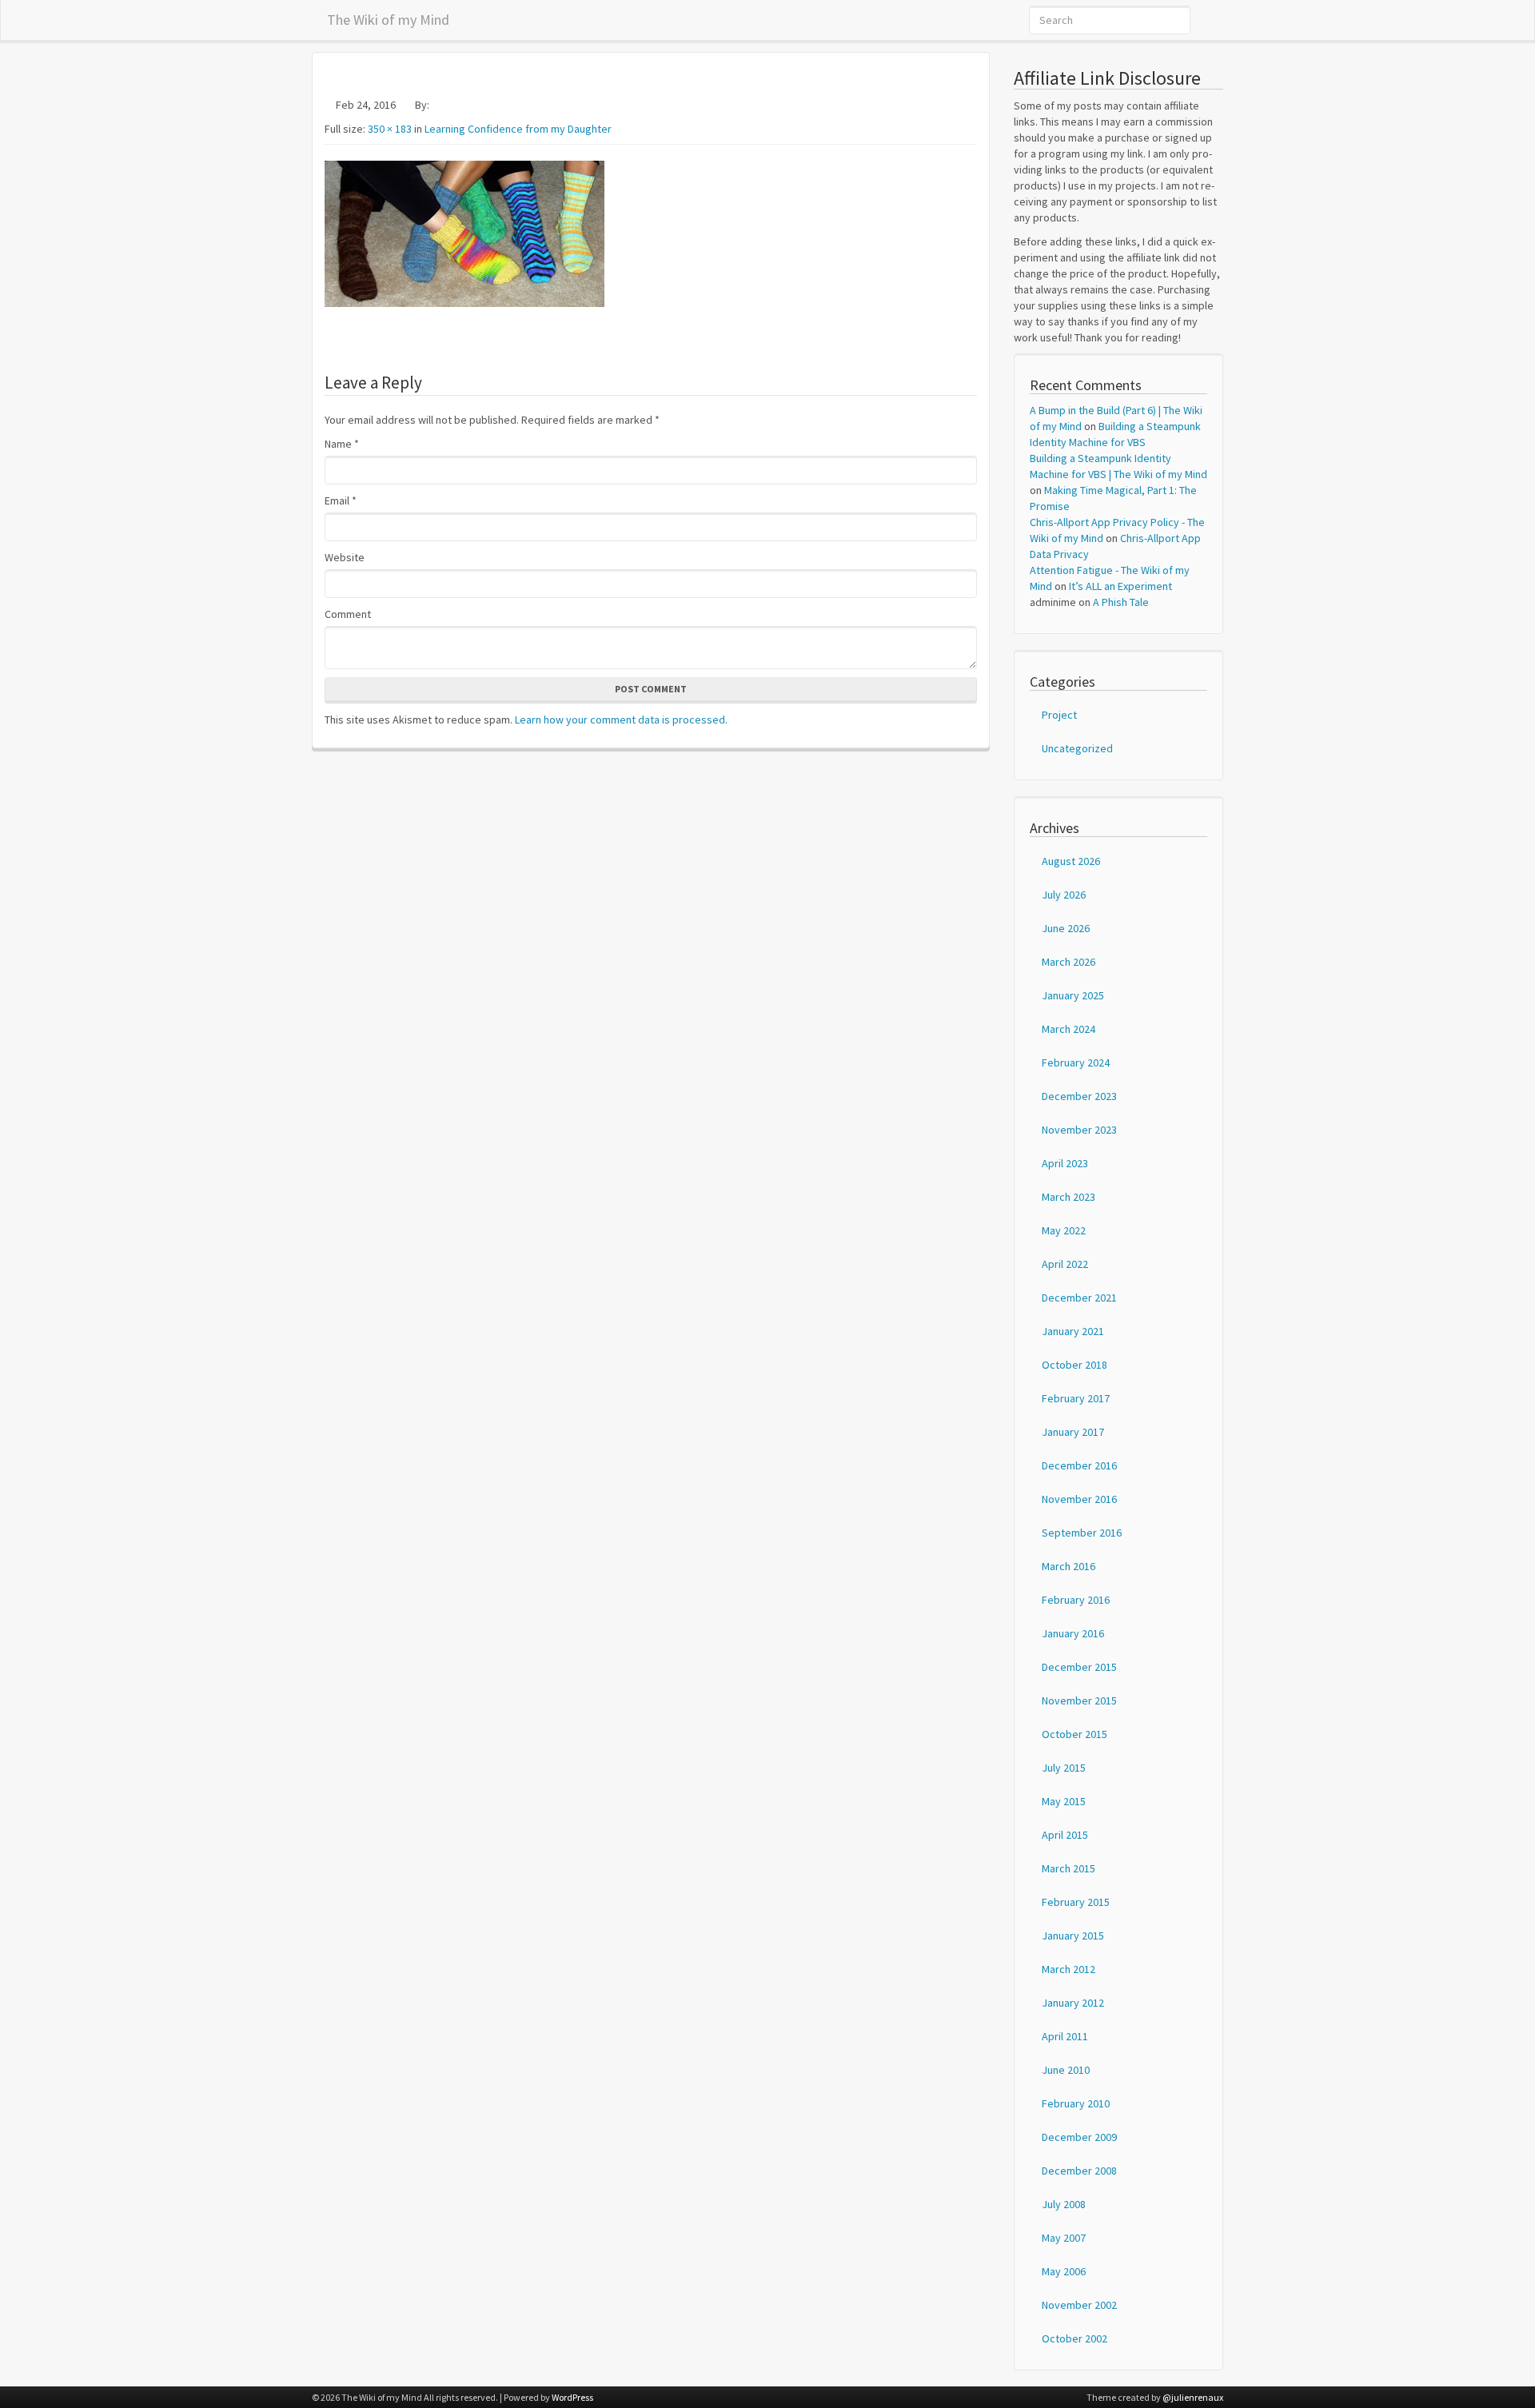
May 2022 (1064, 1230)
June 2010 (1066, 2070)
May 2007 (1064, 2238)
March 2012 (1069, 1969)
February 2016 (1076, 1600)
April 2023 (1065, 1163)
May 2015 (1064, 1801)
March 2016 (1069, 1566)
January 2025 (1073, 995)
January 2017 (1073, 1432)
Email (341, 500)
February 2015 (1076, 1902)
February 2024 (1076, 1062)
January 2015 (1073, 1936)
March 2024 (1069, 1029)
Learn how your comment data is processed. (621, 720)
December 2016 (1079, 1465)
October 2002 (1074, 2338)
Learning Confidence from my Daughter (518, 129)
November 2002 (1079, 2305)
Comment (348, 614)
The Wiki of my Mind (388, 17)
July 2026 (1064, 895)
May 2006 (1064, 2271)
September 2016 (1082, 1533)
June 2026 (1066, 928)
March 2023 (1069, 1197)
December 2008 (1079, 2171)
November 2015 (1079, 1700)
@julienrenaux (1193, 2397)
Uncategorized (1077, 748)
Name (342, 444)
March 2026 (1069, 962)
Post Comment (651, 689)
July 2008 (1064, 2204)
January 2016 (1073, 1633)
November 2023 (1079, 1130)
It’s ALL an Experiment (1120, 586)
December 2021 (1079, 1298)
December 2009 (1079, 2137)
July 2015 (1064, 1768)
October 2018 (1074, 1365)
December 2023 (1079, 1096)
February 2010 (1076, 2103)
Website (345, 557)
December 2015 (1079, 1667)
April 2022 (1065, 1264)
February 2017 (1076, 1398)
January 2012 (1073, 2003)
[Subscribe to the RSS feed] (1219, 20)
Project (1059, 715)
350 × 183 (390, 129)
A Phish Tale (1121, 602)
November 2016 (1079, 1499)
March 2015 (1069, 1868)
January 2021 (1073, 1331)
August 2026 (1071, 861)
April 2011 (1065, 2036)
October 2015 (1074, 1734)
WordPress (572, 2397)
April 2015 (1065, 1835)
